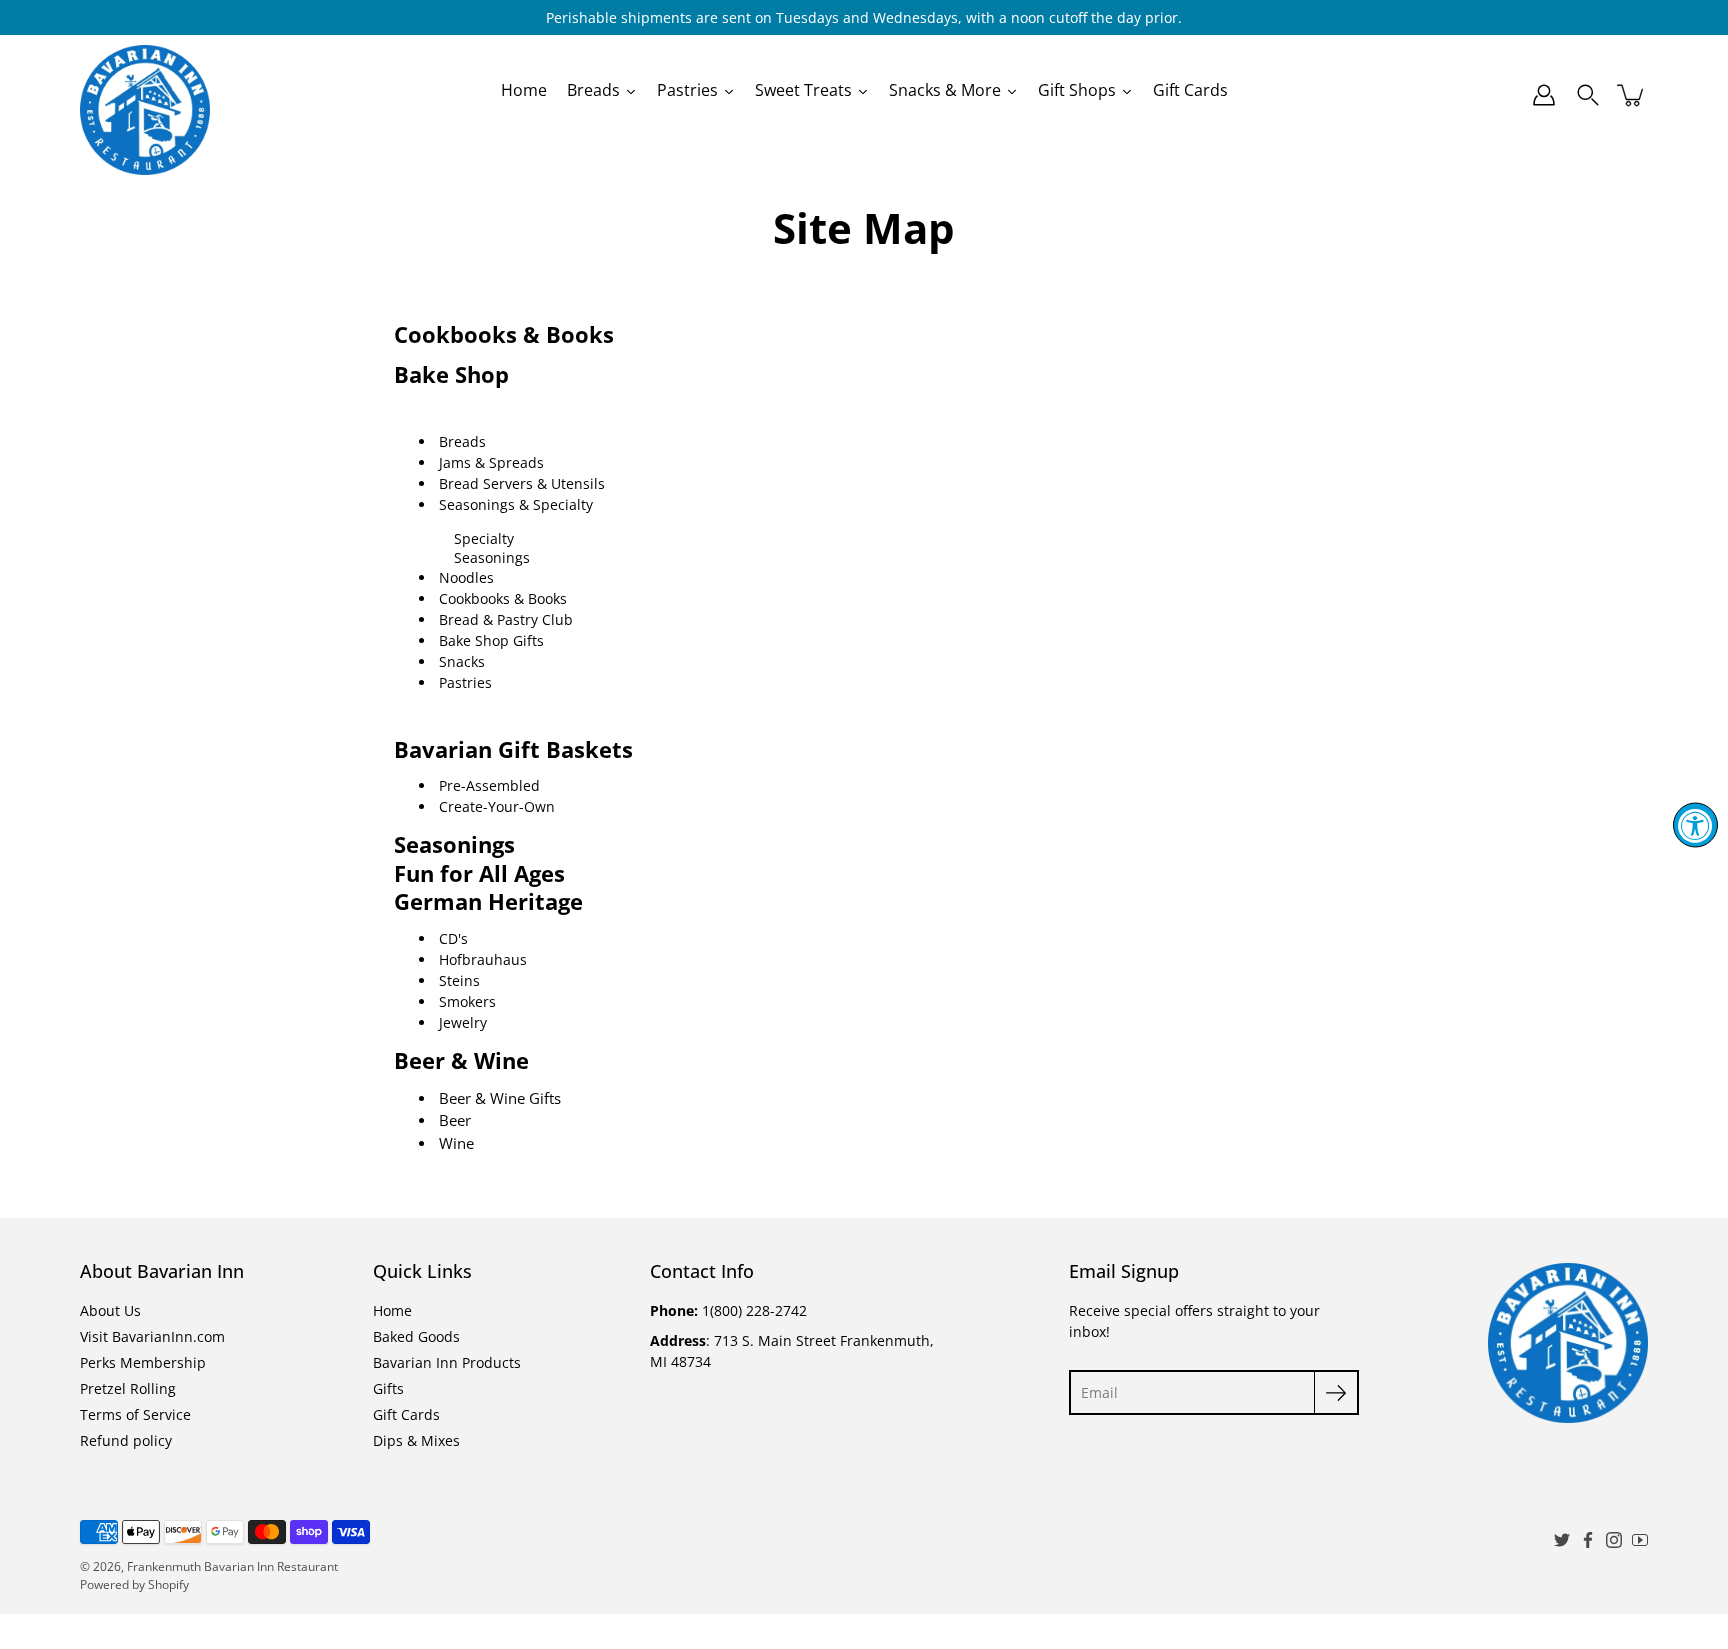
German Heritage (488, 901)
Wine (456, 1143)
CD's (453, 938)
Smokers (467, 1001)
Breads (462, 441)
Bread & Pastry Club (506, 619)
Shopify (168, 1584)
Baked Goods (416, 1336)
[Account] (1544, 95)
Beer (455, 1120)
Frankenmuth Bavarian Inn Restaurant (232, 1566)
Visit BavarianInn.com (152, 1336)
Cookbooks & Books (504, 334)
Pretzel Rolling (128, 1388)
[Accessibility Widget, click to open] (1695, 824)
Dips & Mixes (416, 1440)
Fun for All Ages (479, 873)
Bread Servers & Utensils (522, 483)
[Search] (1588, 95)
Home (392, 1310)
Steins (459, 980)
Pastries (465, 682)
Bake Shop (451, 374)
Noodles (466, 577)
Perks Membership (143, 1362)
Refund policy (126, 1440)
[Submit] (1336, 1392)
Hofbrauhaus (483, 959)
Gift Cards (406, 1414)
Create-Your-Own (497, 806)
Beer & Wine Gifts (500, 1098)
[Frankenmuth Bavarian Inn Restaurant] (145, 95)
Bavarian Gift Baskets (513, 749)
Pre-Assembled (489, 785)
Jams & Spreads (491, 462)
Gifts (388, 1388)
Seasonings (492, 557)
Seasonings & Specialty (516, 504)
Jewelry (463, 1022)
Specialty (484, 538)
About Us (110, 1310)
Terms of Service (135, 1414)
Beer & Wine (461, 1060)
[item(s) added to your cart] (1632, 95)
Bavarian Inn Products (447, 1362)
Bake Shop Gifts (491, 640)
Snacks (462, 661)
